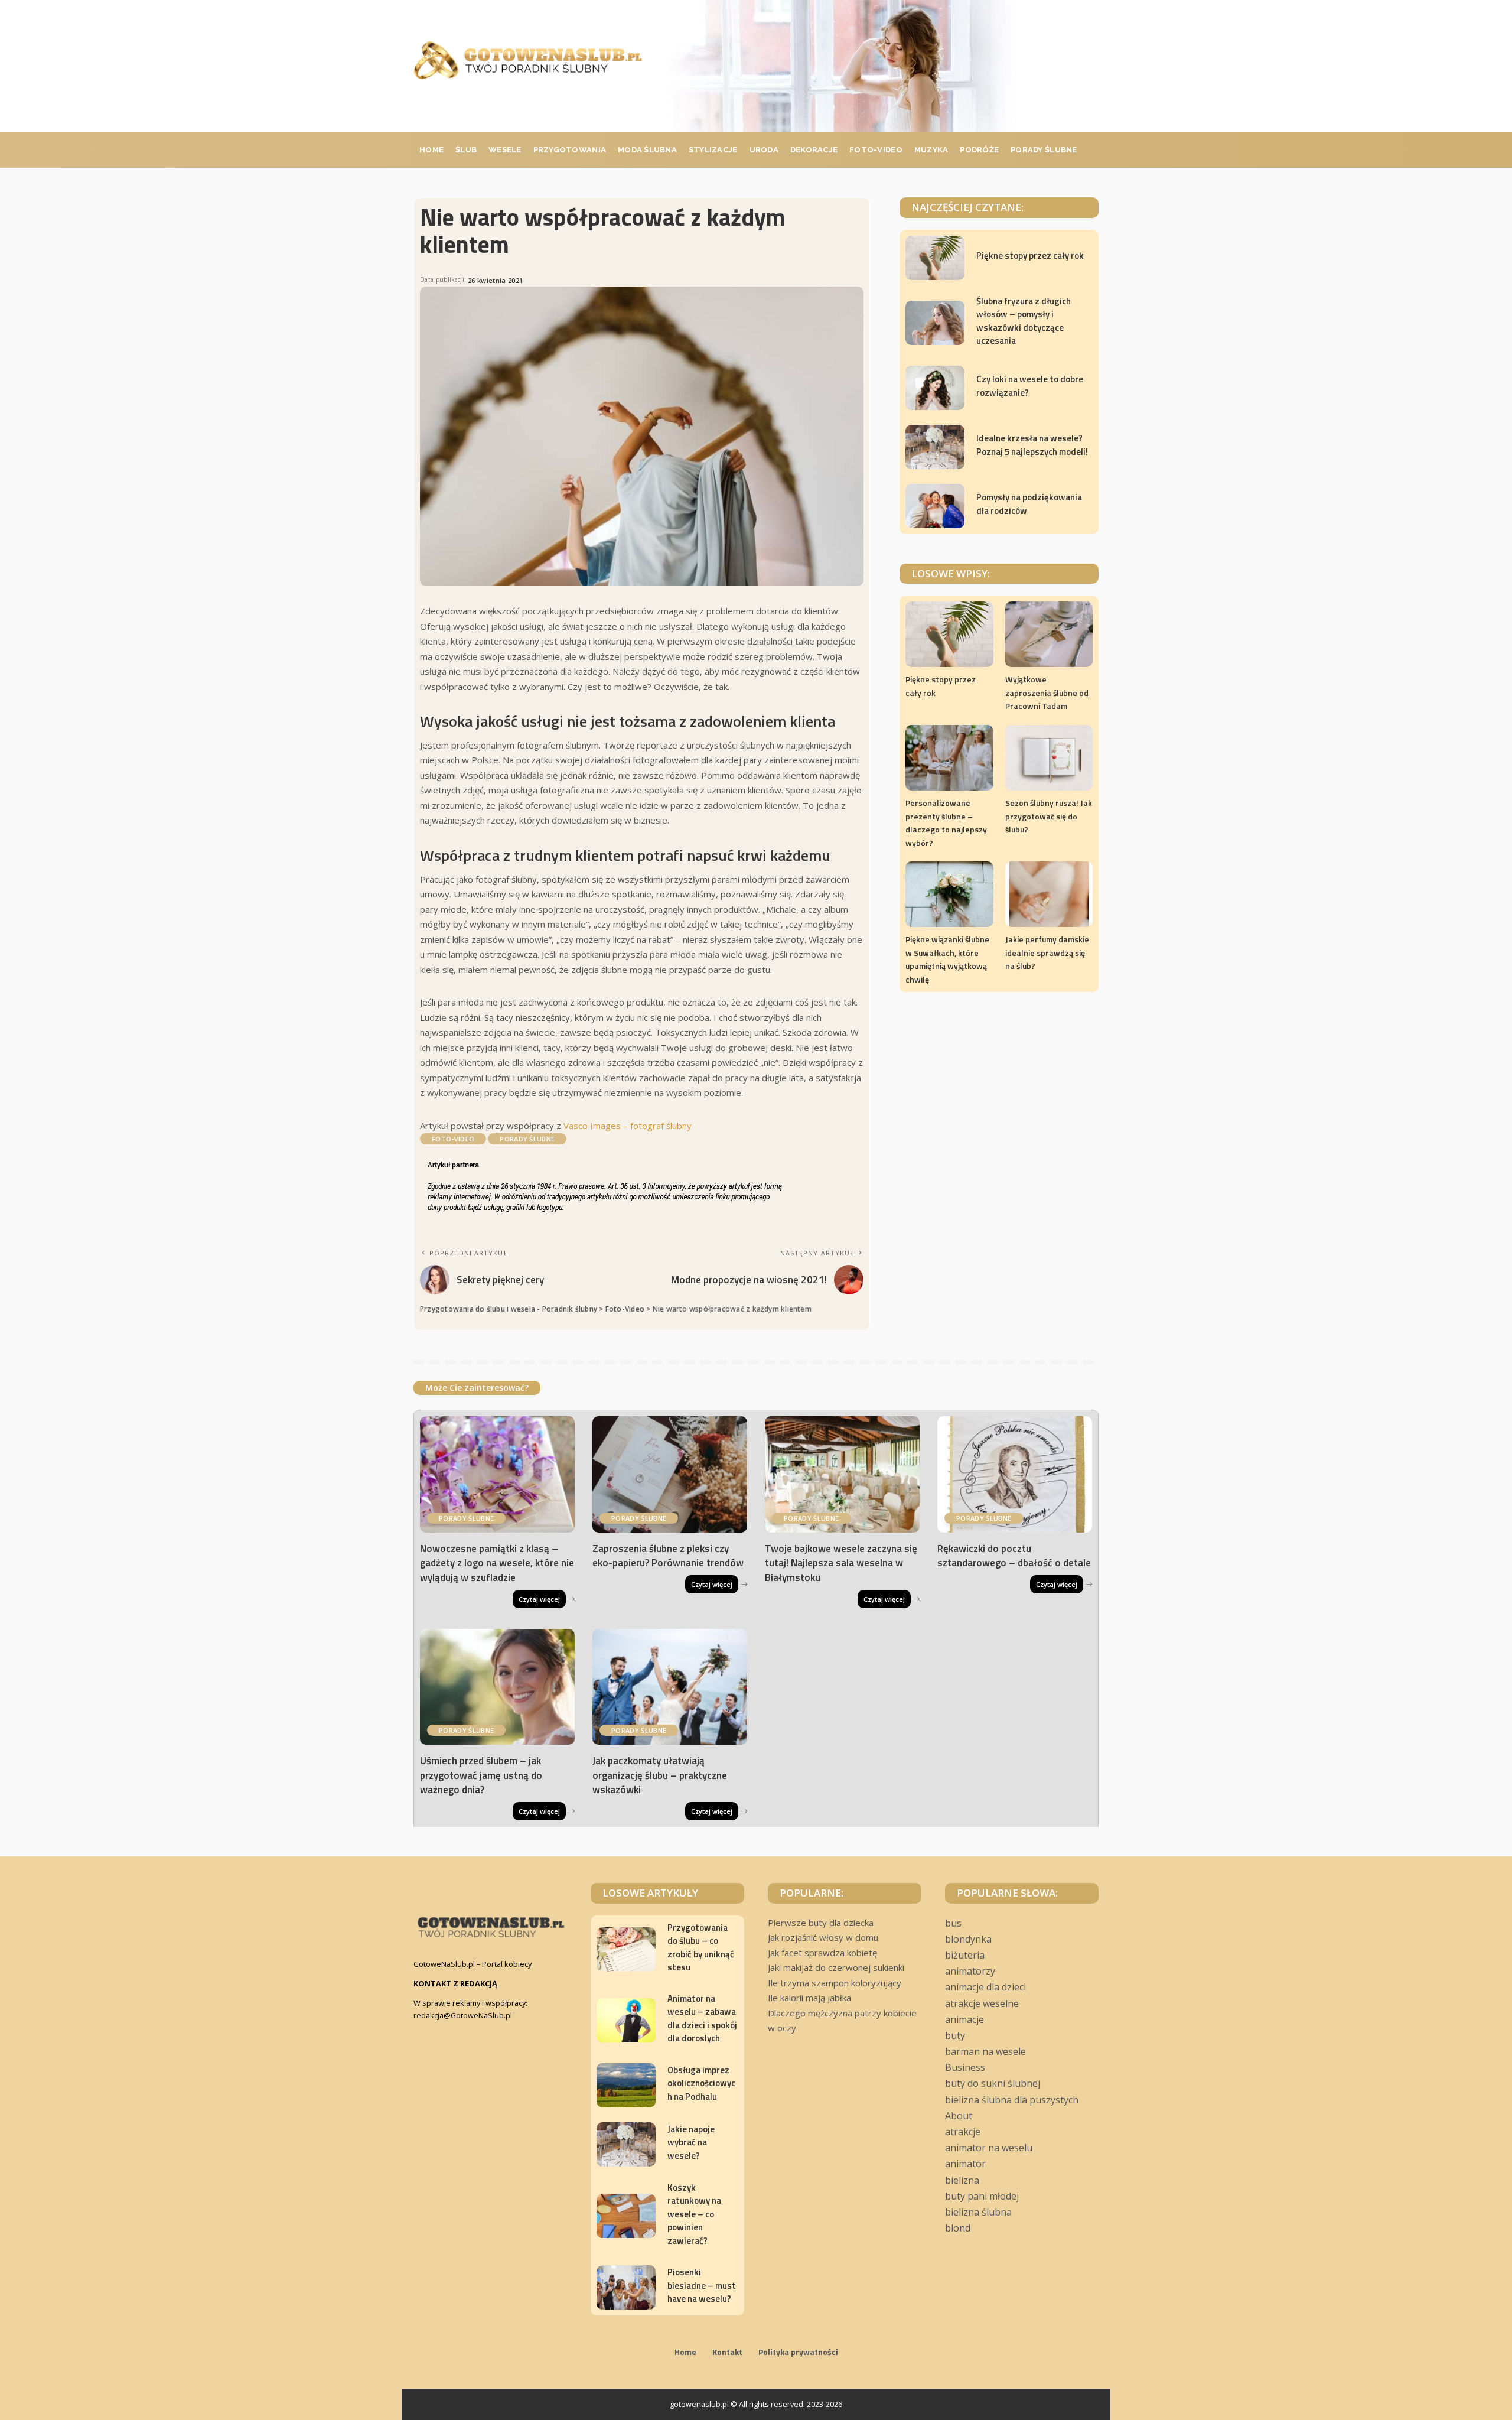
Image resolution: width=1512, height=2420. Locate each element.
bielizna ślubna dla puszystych (1012, 2100)
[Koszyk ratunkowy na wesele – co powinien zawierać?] (626, 2216)
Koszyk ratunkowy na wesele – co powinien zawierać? (694, 2214)
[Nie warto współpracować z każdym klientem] (642, 437)
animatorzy (970, 1971)
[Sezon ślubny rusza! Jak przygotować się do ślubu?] (1049, 758)
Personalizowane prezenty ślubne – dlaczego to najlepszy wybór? (946, 823)
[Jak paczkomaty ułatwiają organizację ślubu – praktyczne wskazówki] (670, 1687)
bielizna (962, 2180)
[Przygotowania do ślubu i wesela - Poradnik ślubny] (528, 60)
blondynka (968, 1939)
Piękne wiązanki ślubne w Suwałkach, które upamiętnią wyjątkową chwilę (947, 959)
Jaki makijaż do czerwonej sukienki (836, 1967)
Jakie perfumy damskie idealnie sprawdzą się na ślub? (1047, 952)
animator (965, 2164)
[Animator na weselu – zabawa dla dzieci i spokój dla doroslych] (626, 2020)
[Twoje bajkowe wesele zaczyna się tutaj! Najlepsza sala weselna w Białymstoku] (842, 1474)
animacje (964, 2019)
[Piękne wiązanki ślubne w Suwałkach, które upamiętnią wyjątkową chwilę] (949, 894)
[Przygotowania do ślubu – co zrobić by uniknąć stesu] (626, 1949)
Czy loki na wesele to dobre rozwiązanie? (1030, 386)
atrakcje (963, 2132)
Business (965, 2067)
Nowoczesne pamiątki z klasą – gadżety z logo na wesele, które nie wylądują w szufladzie (497, 1563)
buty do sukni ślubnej (993, 2083)
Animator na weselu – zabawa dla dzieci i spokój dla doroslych (702, 2019)
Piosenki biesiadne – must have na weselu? (702, 2285)
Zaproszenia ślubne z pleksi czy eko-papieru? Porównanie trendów (668, 1556)
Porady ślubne (527, 1139)
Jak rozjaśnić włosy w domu (823, 1937)
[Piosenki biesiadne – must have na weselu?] (626, 2287)
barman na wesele (985, 2051)
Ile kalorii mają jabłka (809, 1998)
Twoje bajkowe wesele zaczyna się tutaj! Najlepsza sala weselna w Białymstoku (841, 1563)
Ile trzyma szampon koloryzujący (835, 1983)
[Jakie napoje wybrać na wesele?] (626, 2144)
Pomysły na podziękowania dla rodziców (1029, 504)
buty (955, 2035)
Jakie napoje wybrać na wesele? (691, 2142)
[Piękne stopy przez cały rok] (935, 258)
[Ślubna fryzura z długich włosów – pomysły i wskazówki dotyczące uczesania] (935, 323)
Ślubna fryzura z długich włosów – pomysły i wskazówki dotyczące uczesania (1024, 321)
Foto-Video (453, 1139)
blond (958, 2228)
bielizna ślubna (978, 2212)
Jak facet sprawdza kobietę (822, 1953)
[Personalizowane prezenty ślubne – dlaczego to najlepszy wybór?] (949, 758)
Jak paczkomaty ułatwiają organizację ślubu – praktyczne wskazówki (660, 1775)
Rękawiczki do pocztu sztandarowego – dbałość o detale (1014, 1556)
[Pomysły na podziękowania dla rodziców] (935, 506)
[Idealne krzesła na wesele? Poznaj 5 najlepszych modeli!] (935, 447)
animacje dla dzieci (985, 1987)
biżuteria (965, 1955)
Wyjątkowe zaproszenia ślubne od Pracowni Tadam (1047, 692)
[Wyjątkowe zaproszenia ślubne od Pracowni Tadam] (1049, 634)
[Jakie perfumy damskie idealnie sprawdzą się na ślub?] (1049, 894)
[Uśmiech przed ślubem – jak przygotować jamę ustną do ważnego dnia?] (497, 1687)
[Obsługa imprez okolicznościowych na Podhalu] (626, 2085)
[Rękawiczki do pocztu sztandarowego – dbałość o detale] (1015, 1474)
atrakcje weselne (982, 2003)
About (959, 2116)
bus (953, 1923)
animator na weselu (989, 2148)
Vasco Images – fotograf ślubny (628, 1126)
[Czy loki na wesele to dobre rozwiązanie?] (935, 388)
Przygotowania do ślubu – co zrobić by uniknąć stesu (701, 1948)
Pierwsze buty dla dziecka (821, 1923)
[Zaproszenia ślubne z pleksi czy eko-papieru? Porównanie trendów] (670, 1474)
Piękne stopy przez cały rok (1030, 256)
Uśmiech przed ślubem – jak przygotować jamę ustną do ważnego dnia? (481, 1775)
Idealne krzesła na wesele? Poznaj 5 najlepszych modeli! (1032, 445)
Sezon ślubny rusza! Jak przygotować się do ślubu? (1049, 816)
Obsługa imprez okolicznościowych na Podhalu (701, 2083)
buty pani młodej (982, 2196)
